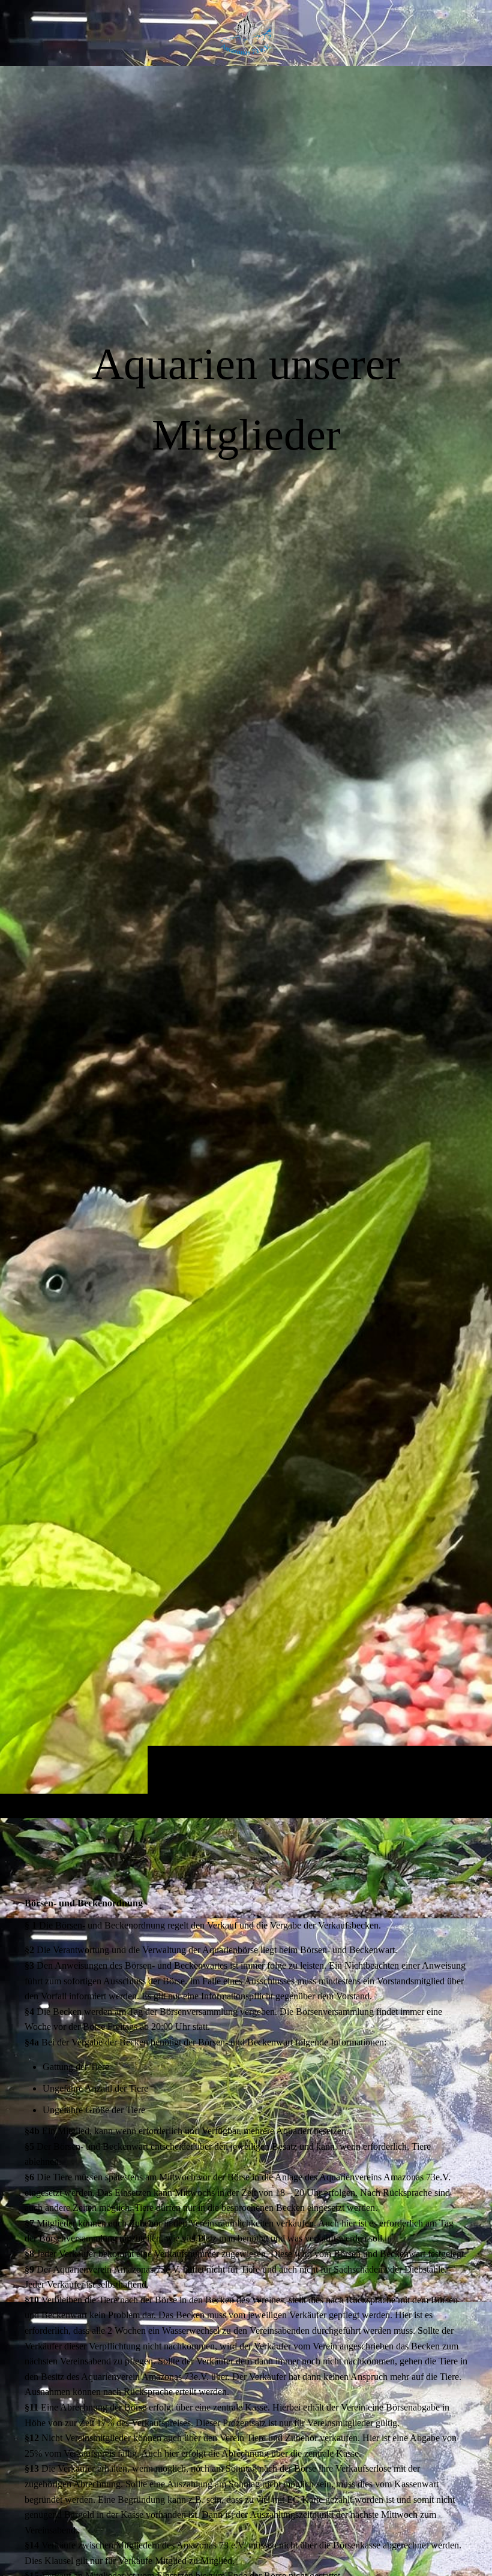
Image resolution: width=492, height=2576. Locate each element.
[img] (246, 942)
